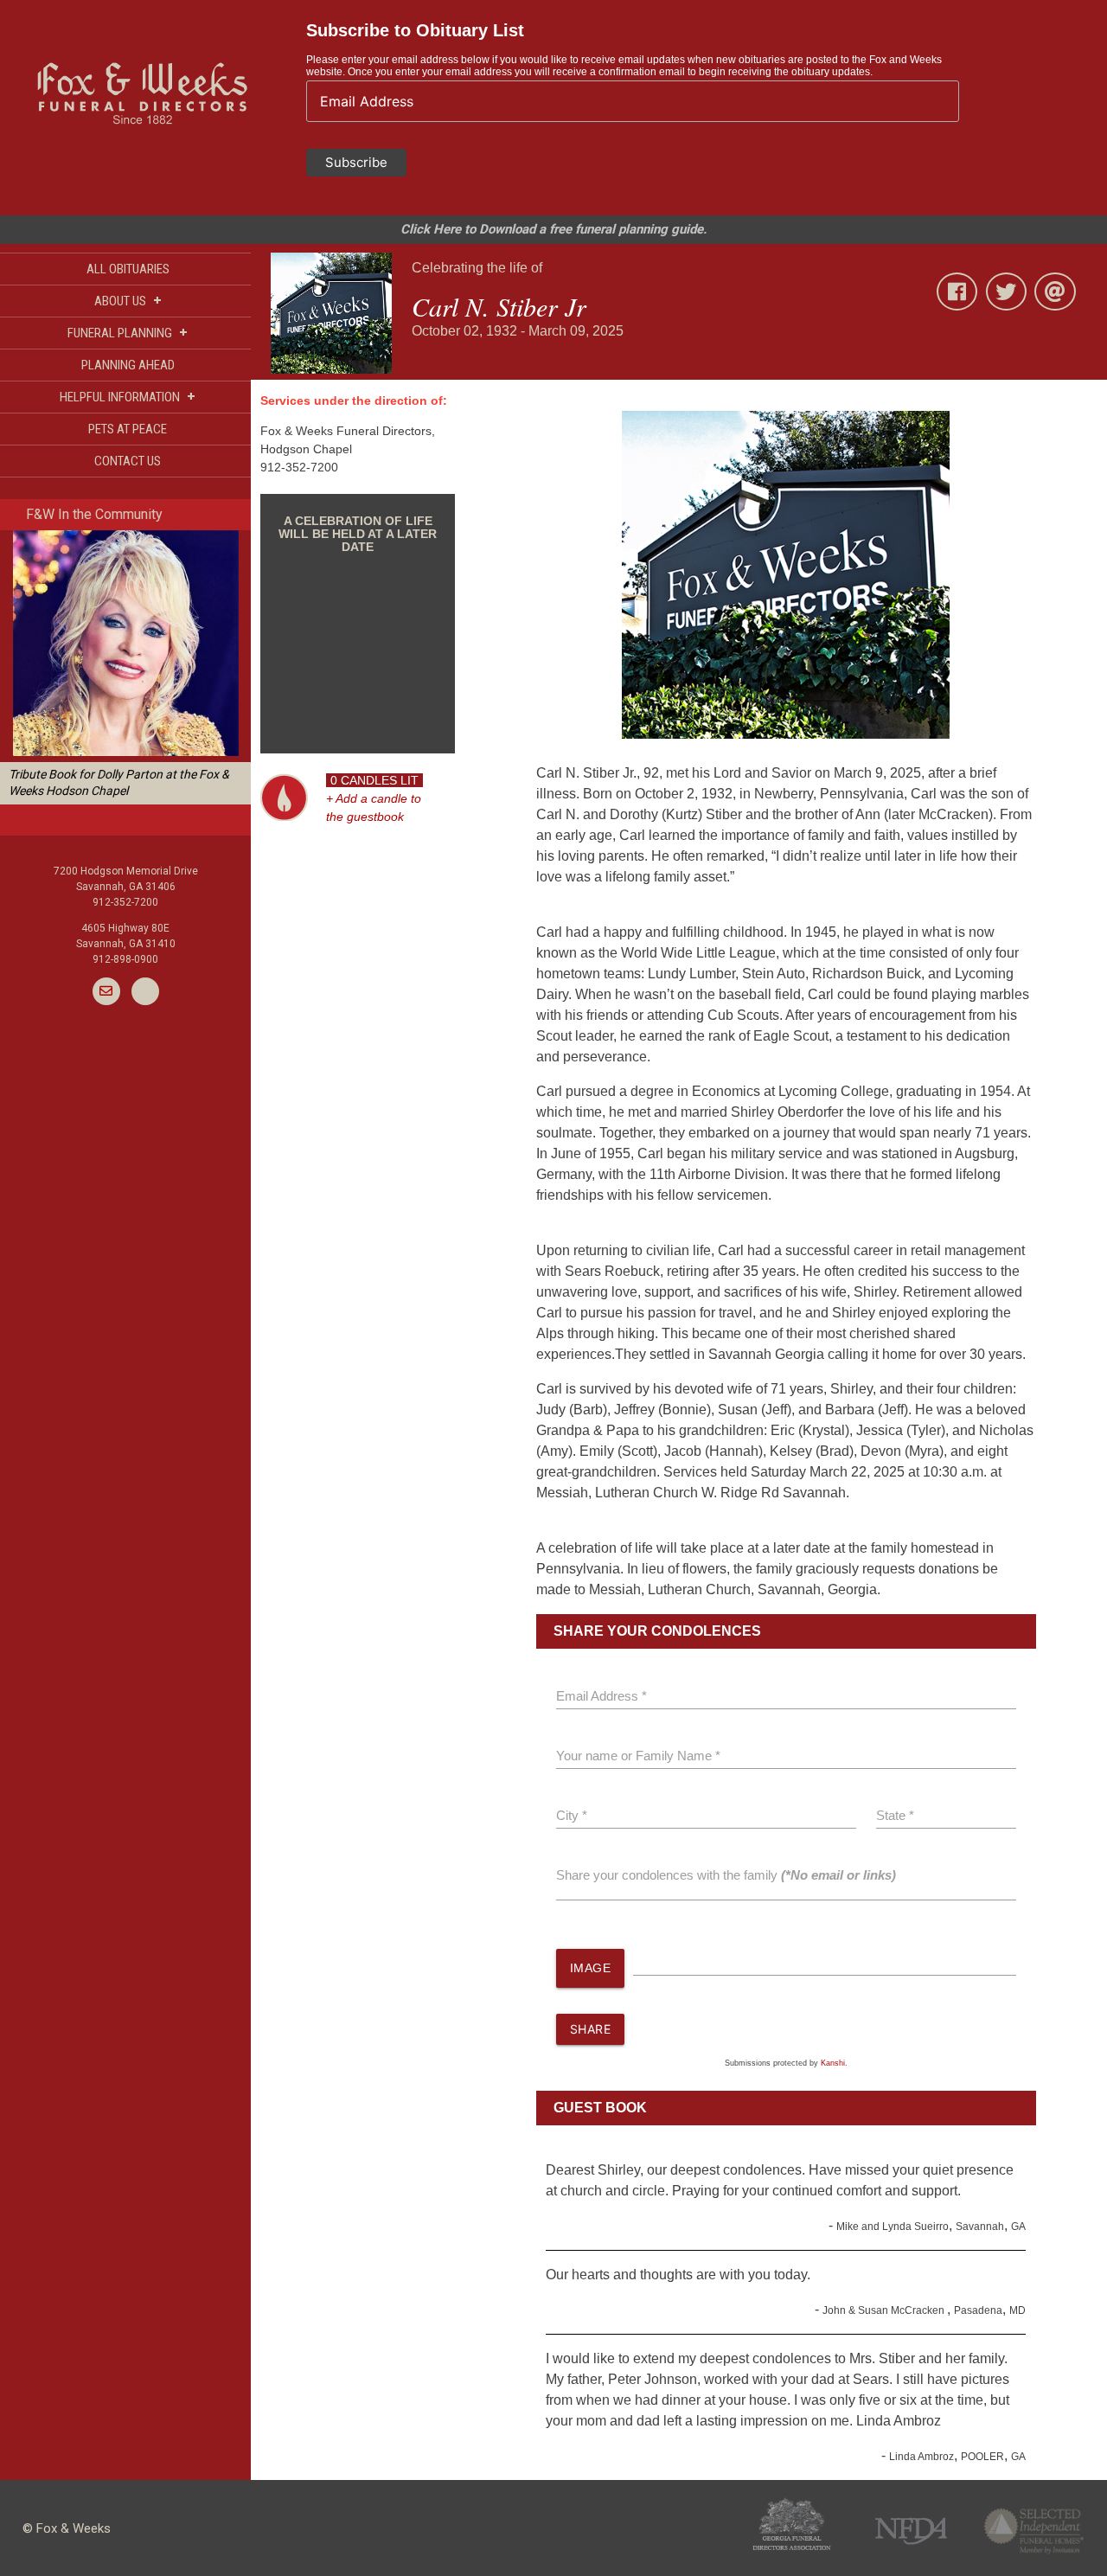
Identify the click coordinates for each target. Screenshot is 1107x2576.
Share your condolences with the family (726, 1875)
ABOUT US (128, 301)
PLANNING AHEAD (128, 365)
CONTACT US (128, 461)
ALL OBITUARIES (128, 269)
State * (895, 1815)
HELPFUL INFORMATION (128, 397)
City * (572, 1815)
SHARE (591, 2029)
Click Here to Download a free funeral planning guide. (553, 229)
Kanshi (833, 2063)
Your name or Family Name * (638, 1756)
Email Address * (601, 1696)
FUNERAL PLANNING (128, 333)
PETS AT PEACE (128, 429)
